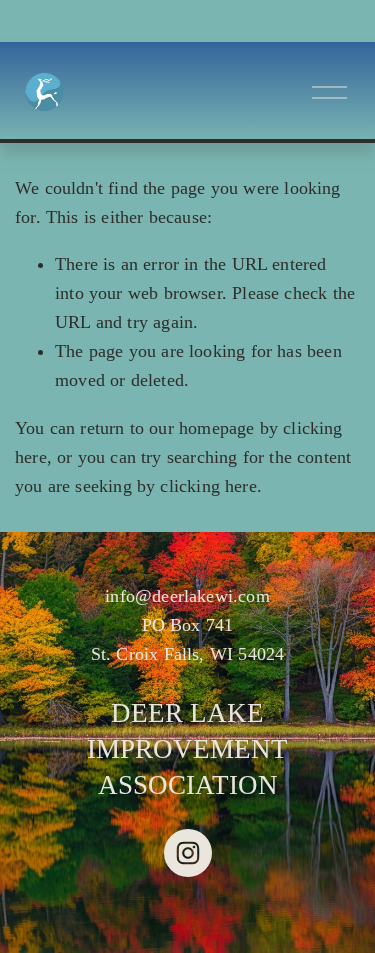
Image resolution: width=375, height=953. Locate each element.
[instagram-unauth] (188, 853)
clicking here (208, 486)
